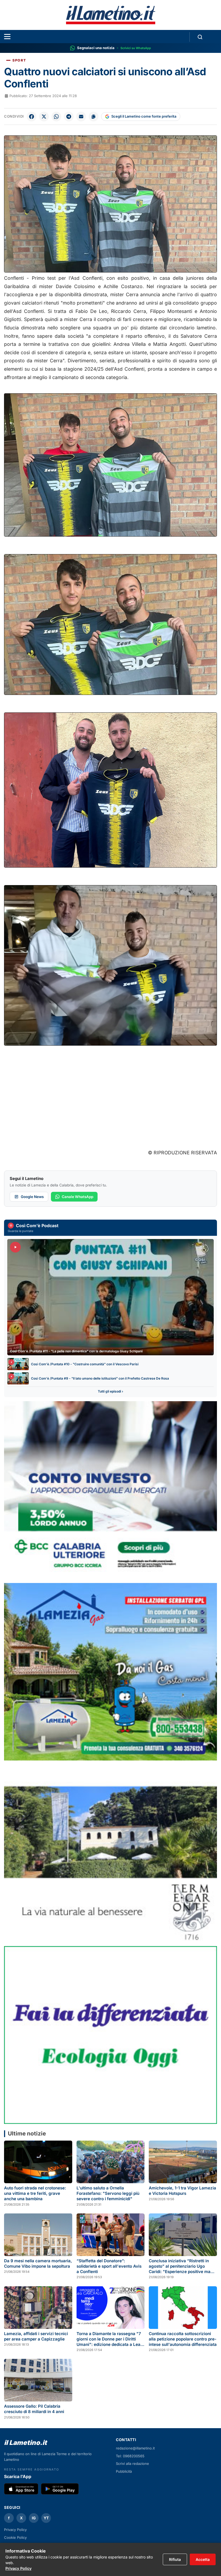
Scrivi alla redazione (132, 2464)
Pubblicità (124, 2471)
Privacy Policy (15, 2530)
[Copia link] (94, 117)
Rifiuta (175, 2559)
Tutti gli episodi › (110, 1391)
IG (34, 2518)
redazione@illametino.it (135, 2448)
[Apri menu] (7, 37)
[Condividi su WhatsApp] (56, 117)
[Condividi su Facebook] (32, 117)
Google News (32, 1197)
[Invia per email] (81, 117)
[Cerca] (200, 37)
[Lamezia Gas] (110, 1672)
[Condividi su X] (44, 117)
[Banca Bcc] (110, 1490)
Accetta (203, 2559)
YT (46, 2518)
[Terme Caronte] (110, 1853)
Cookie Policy (15, 2537)
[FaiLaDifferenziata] (110, 2035)
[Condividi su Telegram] (69, 117)
